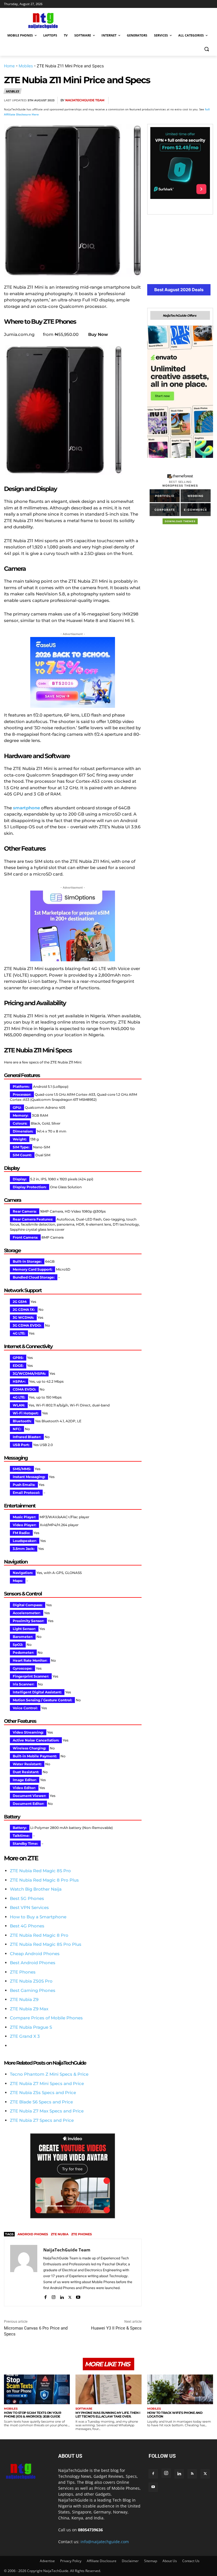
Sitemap (151, 2561)
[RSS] (192, 2474)
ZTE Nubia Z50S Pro (31, 1981)
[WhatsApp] (181, 100)
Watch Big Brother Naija (36, 1889)
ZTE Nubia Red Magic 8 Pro (39, 1935)
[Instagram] (54, 2296)
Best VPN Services (29, 1907)
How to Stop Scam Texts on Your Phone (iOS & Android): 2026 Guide (32, 2415)
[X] (155, 100)
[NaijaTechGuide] (42, 20)
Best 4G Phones (27, 1926)
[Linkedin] (194, 100)
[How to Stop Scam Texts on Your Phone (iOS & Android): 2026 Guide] (37, 2389)
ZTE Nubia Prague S (31, 2027)
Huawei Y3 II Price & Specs (116, 2328)
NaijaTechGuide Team (85, 100)
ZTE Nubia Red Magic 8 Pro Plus (44, 1880)
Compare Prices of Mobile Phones (46, 2018)
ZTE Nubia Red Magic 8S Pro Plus (46, 1944)
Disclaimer (130, 2561)
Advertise (47, 2561)
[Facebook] (142, 100)
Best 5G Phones (27, 1898)
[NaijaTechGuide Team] (24, 2273)
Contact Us (191, 2561)
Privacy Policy (71, 2561)
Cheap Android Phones (35, 1954)
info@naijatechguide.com (105, 2542)
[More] (207, 100)
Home (9, 66)
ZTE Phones (23, 1972)
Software (84, 2409)
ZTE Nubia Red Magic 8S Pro (40, 1871)
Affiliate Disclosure (102, 2561)
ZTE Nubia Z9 (24, 1999)
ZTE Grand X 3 (25, 2036)
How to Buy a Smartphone (38, 1917)
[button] (206, 49)
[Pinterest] (168, 100)
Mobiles (26, 66)
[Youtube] (78, 2296)
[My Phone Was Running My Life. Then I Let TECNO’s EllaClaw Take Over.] (108, 2389)
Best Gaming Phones (33, 1990)
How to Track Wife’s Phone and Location (175, 2415)
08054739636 (90, 2530)
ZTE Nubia (60, 2234)
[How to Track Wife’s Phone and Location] (180, 2389)
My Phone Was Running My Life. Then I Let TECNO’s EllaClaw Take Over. (108, 2415)
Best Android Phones (33, 1963)
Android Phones (33, 2234)
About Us (170, 2561)
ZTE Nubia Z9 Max (29, 2009)
